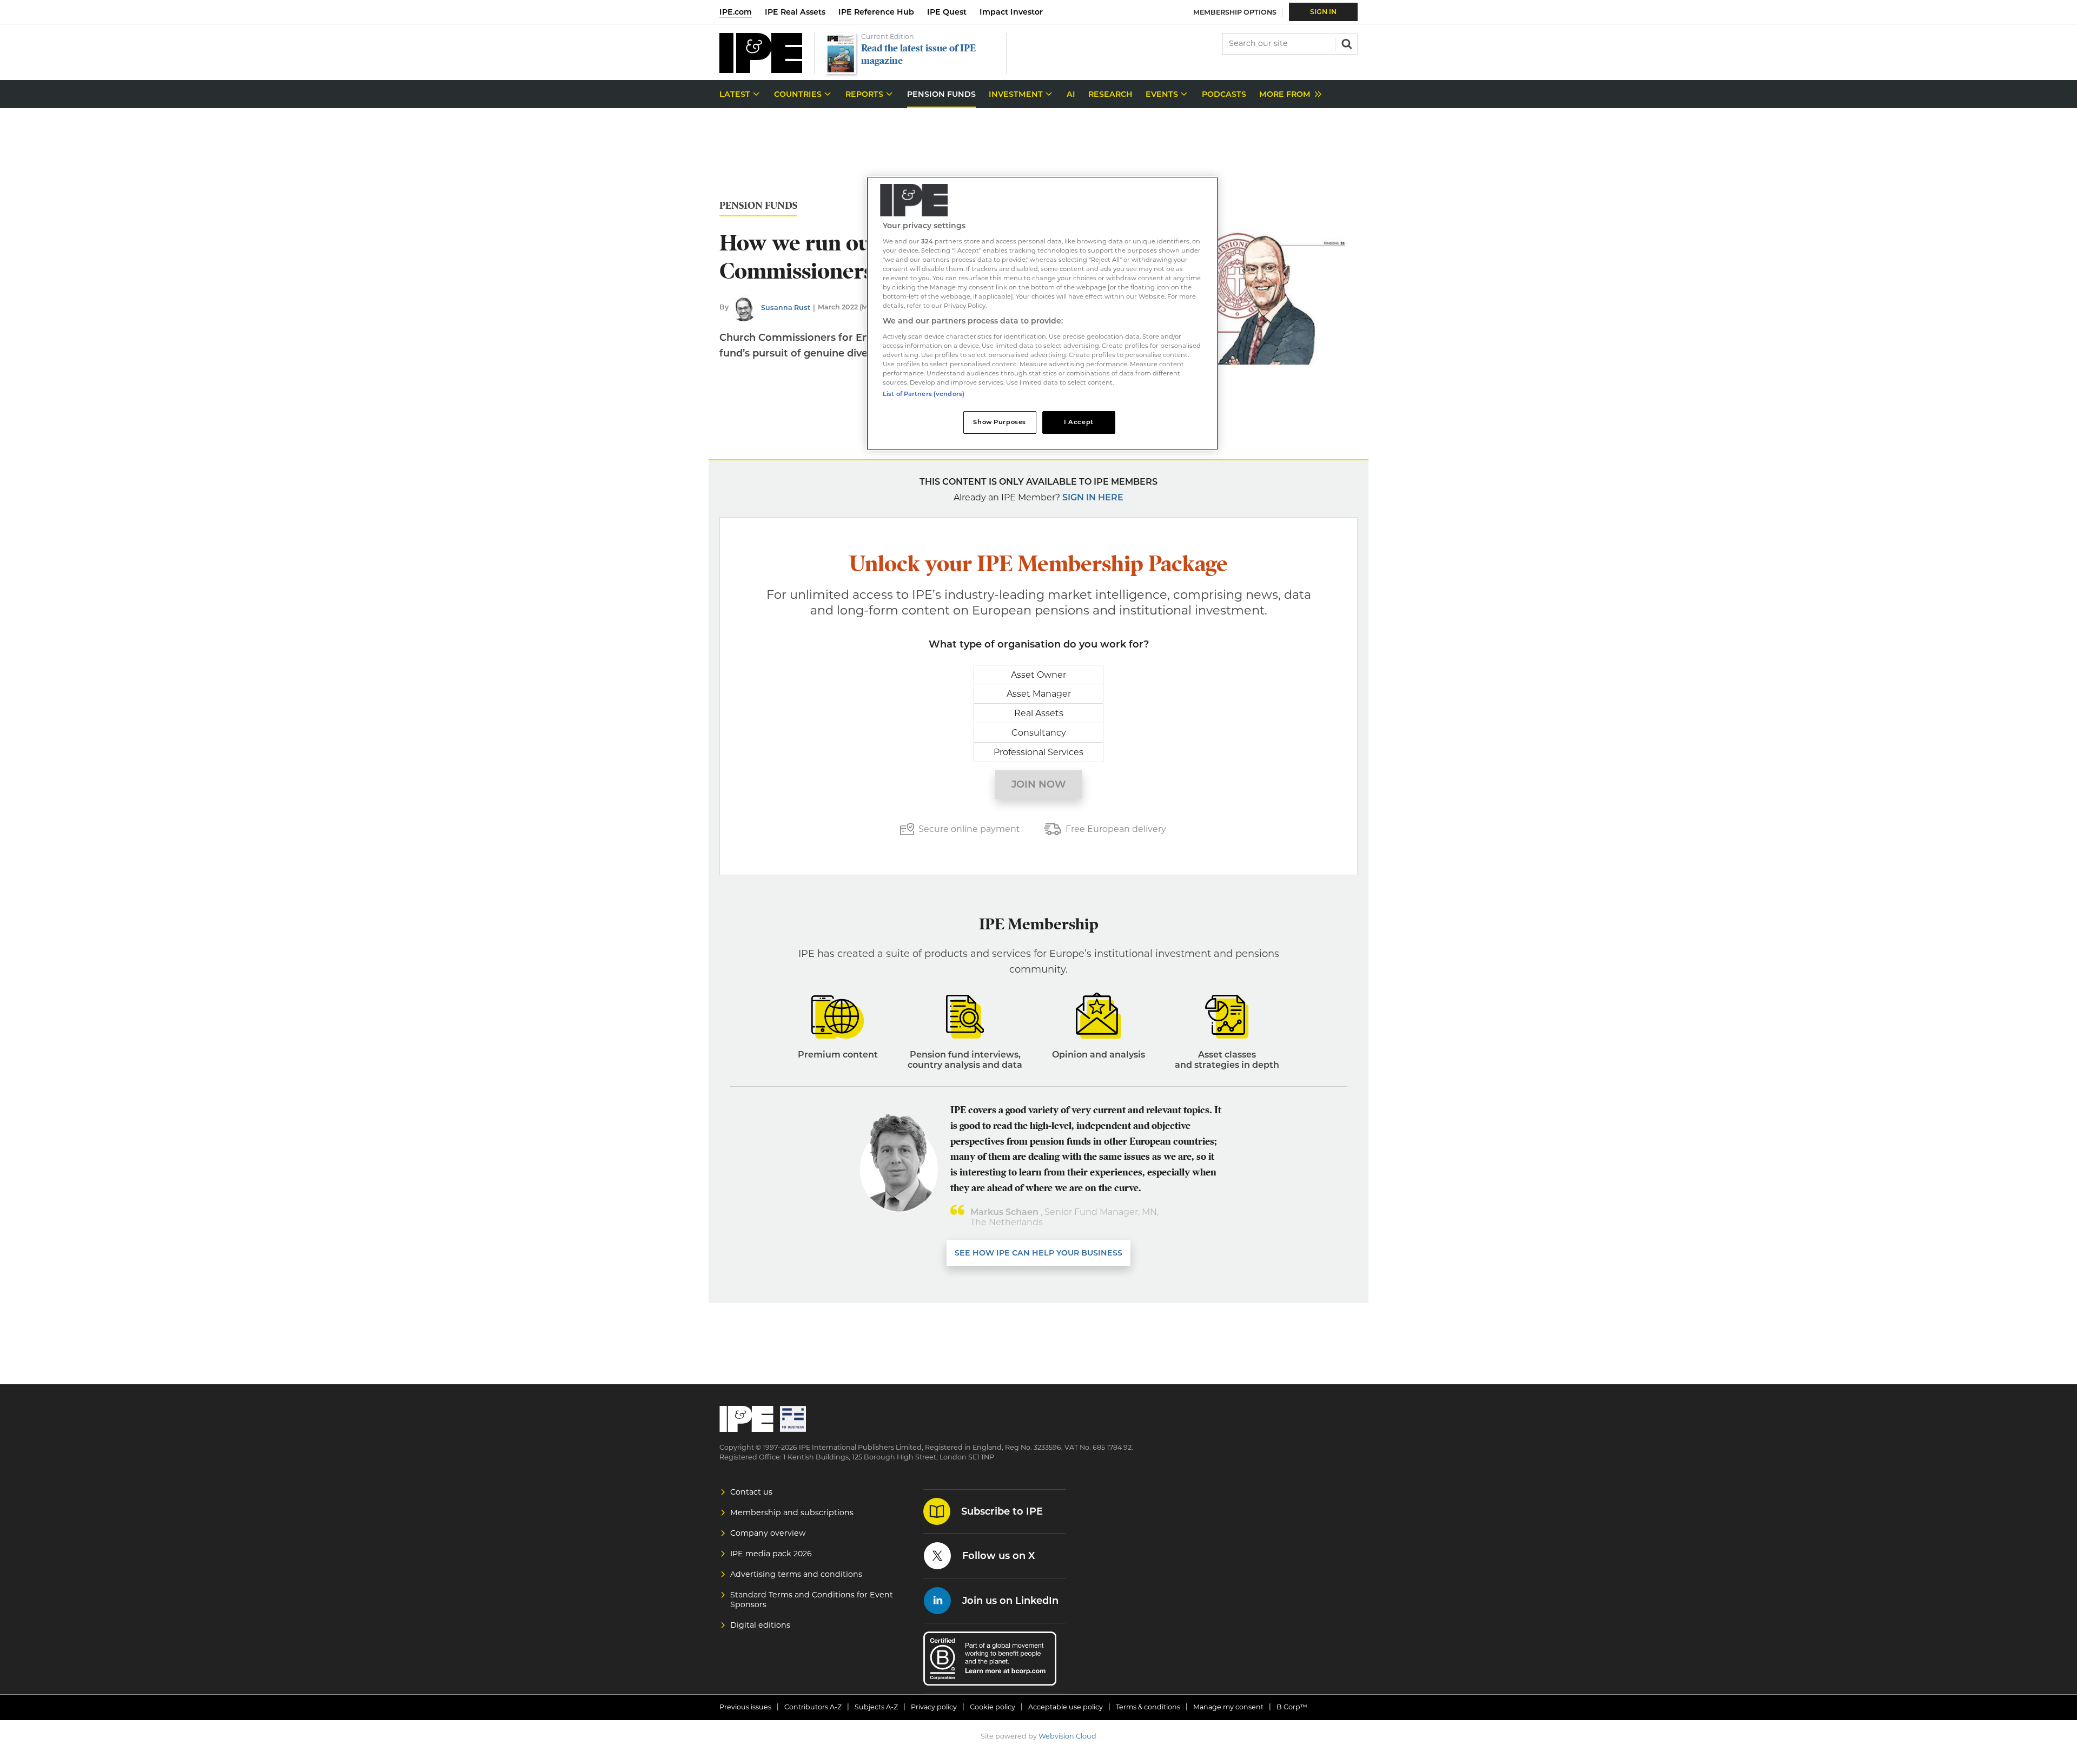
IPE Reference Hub (876, 12)
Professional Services (1038, 752)
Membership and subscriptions (792, 1512)
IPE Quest (947, 12)
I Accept (1079, 422)
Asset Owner (1038, 675)
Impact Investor (1011, 12)
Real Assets (1039, 713)
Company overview (768, 1533)
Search (1346, 43)
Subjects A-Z (876, 1707)
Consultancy (1039, 733)
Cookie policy (993, 1707)
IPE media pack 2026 (771, 1554)
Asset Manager (1039, 694)
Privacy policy (934, 1707)
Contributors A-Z (813, 1707)
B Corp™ (1292, 1707)
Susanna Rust (786, 308)
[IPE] (761, 70)
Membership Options (1235, 12)
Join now (1039, 784)
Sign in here (1093, 497)
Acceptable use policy (1066, 1707)
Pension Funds (758, 206)
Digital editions (760, 1625)
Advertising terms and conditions (796, 1574)
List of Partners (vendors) (924, 394)
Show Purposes (999, 422)
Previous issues (745, 1707)
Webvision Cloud (1067, 1736)
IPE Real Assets (795, 12)
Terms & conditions (1148, 1707)
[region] (1042, 313)
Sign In (1323, 12)
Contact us (751, 1492)
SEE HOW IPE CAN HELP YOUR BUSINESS (1038, 1253)
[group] (1288, 94)
